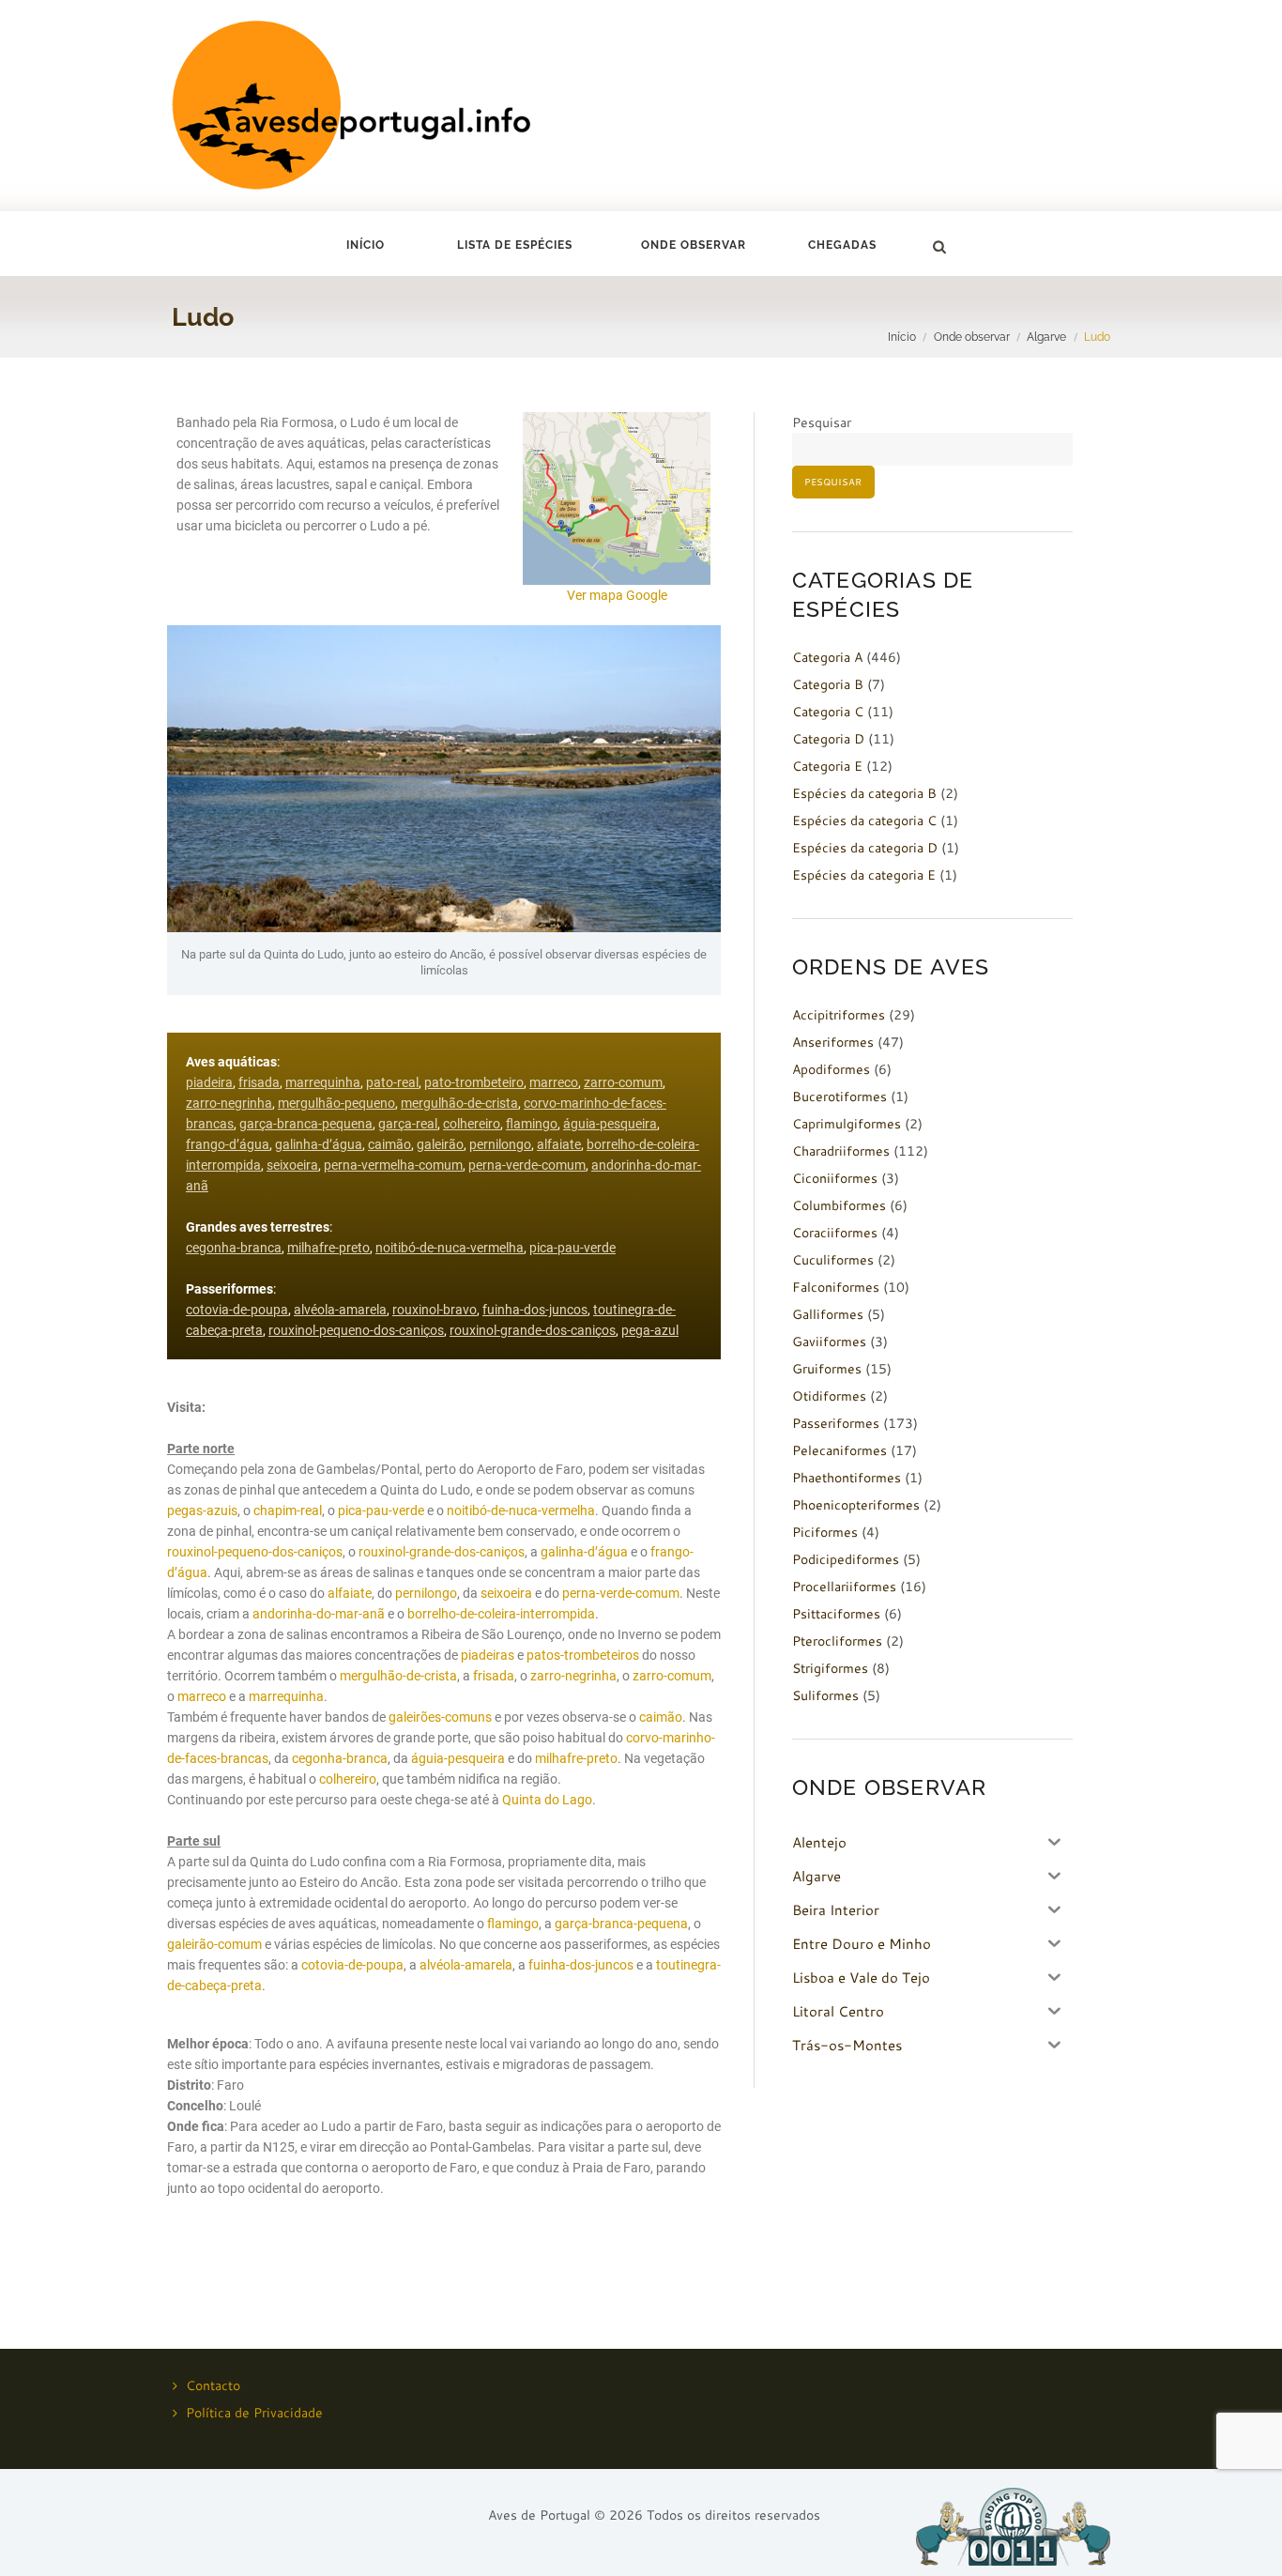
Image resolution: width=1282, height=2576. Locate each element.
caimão (389, 1144)
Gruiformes (827, 1369)
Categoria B (828, 684)
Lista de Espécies (515, 245)
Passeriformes (836, 1423)
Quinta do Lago (547, 1800)
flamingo (532, 1124)
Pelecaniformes (839, 1450)
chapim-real (288, 1510)
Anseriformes (833, 1042)
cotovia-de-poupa (237, 1310)
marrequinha (323, 1082)
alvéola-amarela (340, 1310)
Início (366, 245)
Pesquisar (822, 422)
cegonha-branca (234, 1248)
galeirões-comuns (440, 1717)
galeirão (440, 1144)
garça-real (408, 1124)
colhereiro (472, 1124)
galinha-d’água (319, 1144)
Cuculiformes (833, 1260)
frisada (259, 1082)
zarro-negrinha (229, 1103)
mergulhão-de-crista (459, 1103)
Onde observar (972, 337)
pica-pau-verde (572, 1248)
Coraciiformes (835, 1233)
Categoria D (828, 739)
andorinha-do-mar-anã (319, 1614)
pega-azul (650, 1330)
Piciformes (825, 1532)
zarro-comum (623, 1082)
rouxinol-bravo (435, 1310)
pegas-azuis (202, 1510)
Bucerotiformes (839, 1096)
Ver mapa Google (617, 595)
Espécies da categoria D (865, 848)
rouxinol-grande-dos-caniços (533, 1330)
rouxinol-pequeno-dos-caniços (356, 1330)
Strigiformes (830, 1668)
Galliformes (828, 1314)
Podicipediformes (846, 1559)
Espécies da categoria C (864, 820)
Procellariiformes (844, 1587)
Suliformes (825, 1695)
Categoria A (827, 657)
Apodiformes (831, 1069)
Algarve (1046, 337)
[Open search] (939, 247)
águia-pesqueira (610, 1124)
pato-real (392, 1082)
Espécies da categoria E (864, 875)
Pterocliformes (837, 1641)
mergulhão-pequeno (336, 1103)
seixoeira (292, 1165)
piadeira (209, 1082)
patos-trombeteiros (583, 1655)
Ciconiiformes (835, 1178)
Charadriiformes (841, 1151)
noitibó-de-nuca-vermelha (450, 1248)
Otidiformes (829, 1396)
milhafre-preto (328, 1248)
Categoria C (828, 712)
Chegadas (842, 245)
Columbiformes (839, 1205)
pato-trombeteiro (474, 1082)
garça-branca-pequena (306, 1124)
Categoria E (827, 766)
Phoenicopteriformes (856, 1505)
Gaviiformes (829, 1342)
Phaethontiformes (847, 1478)
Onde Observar (694, 245)
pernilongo (500, 1144)
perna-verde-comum (527, 1165)
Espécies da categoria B (864, 793)
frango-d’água (228, 1144)
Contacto (213, 2385)
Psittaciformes (836, 1614)
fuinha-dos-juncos (535, 1310)
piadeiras (488, 1655)
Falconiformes (836, 1287)
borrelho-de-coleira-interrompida (501, 1614)
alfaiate (559, 1144)
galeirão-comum (214, 1944)
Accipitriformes (839, 1015)
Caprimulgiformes (847, 1124)
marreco (554, 1082)
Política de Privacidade (254, 2413)
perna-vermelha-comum (393, 1165)
